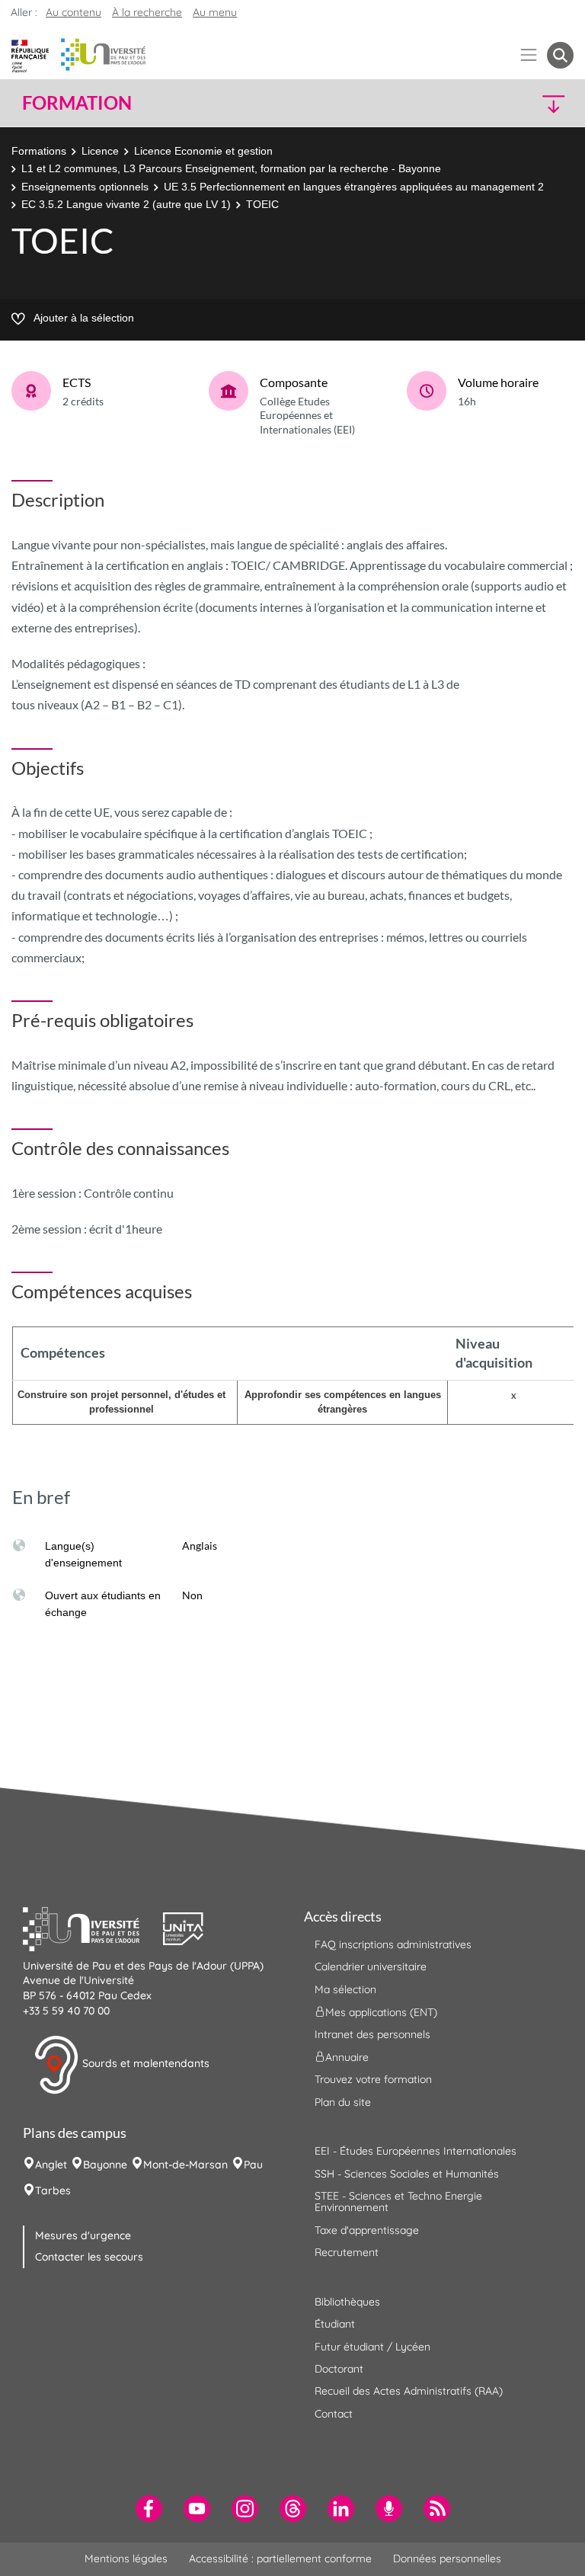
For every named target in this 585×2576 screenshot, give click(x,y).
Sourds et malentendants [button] (144, 2063)
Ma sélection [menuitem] (345, 1989)
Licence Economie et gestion (203, 151)
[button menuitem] (560, 55)
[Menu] (529, 55)
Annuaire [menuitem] (347, 2057)
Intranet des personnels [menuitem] (372, 2034)
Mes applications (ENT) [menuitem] (381, 2012)
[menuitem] (149, 2509)
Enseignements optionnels (85, 187)
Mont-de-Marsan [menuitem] (185, 2165)
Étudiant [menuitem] (335, 2324)
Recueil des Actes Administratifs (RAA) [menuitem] (409, 2391)
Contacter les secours (89, 2257)
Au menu (215, 12)
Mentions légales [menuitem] (126, 2558)
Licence (100, 151)
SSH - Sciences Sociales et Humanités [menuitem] (407, 2174)
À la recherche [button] (147, 12)
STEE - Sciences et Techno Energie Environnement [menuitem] (398, 2202)
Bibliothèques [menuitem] (347, 2302)
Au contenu (74, 12)
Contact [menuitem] (334, 2414)
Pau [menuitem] (253, 2165)
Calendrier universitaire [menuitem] (371, 1966)
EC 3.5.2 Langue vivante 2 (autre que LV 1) (126, 204)
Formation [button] (77, 103)
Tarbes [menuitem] (53, 2190)
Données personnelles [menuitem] (447, 2558)
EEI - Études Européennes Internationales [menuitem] (416, 2151)
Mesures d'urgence (83, 2235)
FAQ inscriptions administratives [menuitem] (393, 1944)
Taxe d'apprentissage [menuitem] (367, 2230)
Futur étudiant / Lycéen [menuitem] (372, 2347)
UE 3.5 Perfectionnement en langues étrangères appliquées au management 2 (354, 187)
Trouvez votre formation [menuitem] (373, 2079)
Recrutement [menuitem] (347, 2252)
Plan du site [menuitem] (343, 2102)
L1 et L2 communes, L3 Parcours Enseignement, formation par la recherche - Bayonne (231, 168)
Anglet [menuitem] (51, 2165)
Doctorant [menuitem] (339, 2369)
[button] (507, 103)
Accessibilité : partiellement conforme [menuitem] (280, 2558)
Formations (39, 151)
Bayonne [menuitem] (105, 2165)
